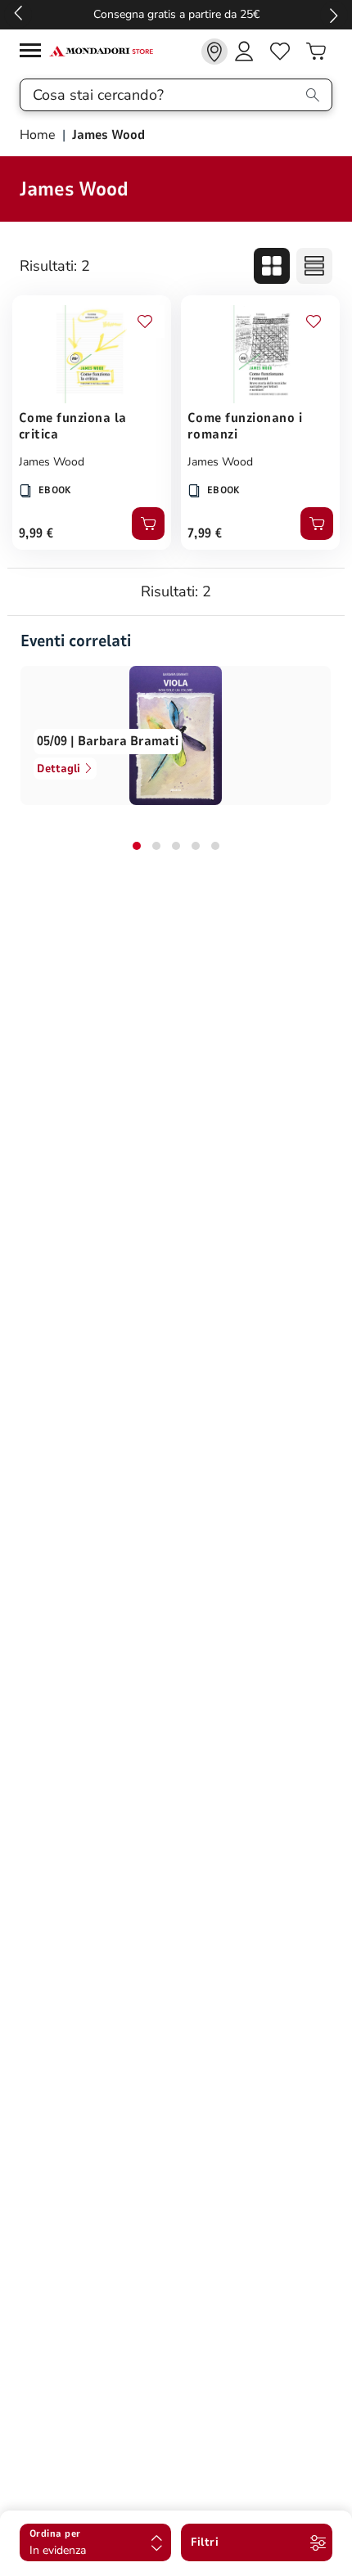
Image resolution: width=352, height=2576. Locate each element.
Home (39, 135)
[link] (214, 52)
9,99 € (36, 533)
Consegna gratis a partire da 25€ (176, 14)
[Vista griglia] (272, 266)
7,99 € (205, 533)
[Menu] (34, 53)
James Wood (52, 462)
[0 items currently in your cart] (316, 52)
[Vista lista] (314, 266)
